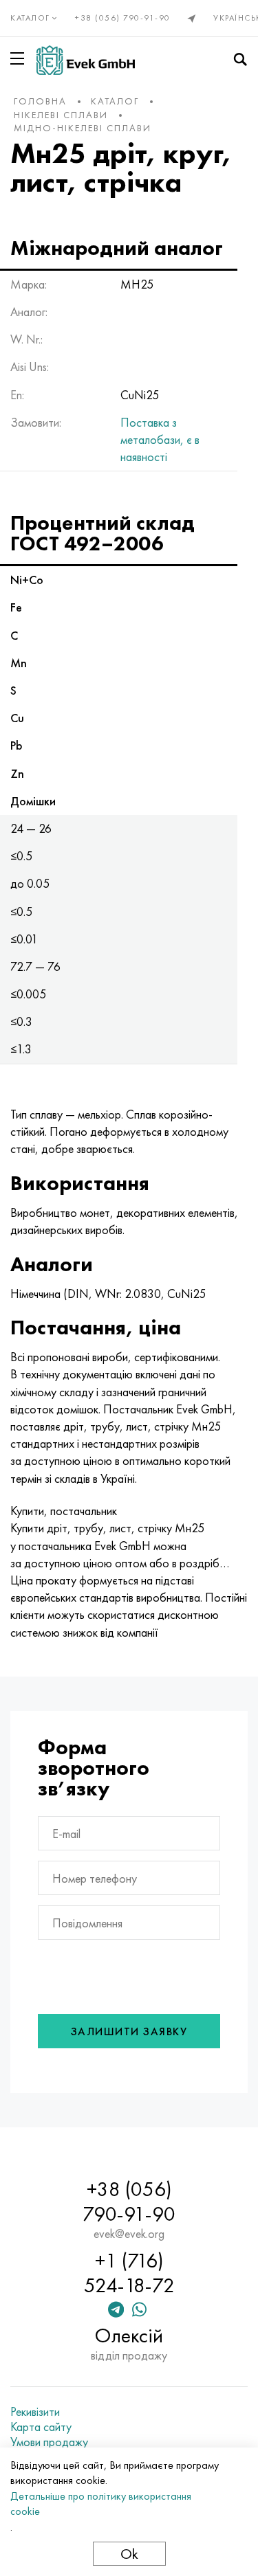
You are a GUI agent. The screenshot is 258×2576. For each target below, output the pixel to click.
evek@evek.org (129, 2234)
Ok (129, 2554)
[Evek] (86, 60)
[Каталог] (20, 58)
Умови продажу (49, 2442)
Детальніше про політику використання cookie (101, 2504)
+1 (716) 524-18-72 (129, 2273)
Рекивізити (35, 2412)
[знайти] (240, 60)
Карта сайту (41, 2427)
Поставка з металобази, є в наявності (160, 439)
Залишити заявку (129, 2031)
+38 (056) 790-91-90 (123, 18)
